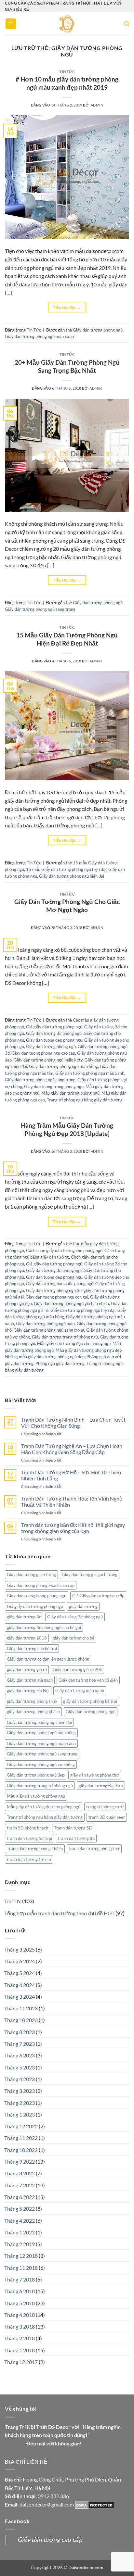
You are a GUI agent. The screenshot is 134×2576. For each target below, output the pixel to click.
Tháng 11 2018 (21, 2268)
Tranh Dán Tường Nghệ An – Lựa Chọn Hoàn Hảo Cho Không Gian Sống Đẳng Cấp (72, 1449)
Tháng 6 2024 (20, 1961)
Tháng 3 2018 (20, 2326)
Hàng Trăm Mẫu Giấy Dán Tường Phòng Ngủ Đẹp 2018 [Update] (67, 1129)
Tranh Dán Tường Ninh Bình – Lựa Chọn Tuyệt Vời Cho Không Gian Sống (73, 1423)
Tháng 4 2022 (20, 2221)
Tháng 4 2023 (20, 2079)
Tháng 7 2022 (20, 2185)
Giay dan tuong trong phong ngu (54, 1087)
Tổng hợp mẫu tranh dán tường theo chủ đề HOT (59, 1913)
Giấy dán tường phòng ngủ (98, 330)
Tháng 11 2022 (21, 2138)
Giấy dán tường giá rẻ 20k (77, 1669)
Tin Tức (67, 72)
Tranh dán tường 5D (73, 1828)
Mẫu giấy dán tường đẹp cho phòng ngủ (74, 1343)
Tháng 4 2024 (20, 1985)
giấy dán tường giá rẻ (27, 1669)
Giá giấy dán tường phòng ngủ (54, 1027)
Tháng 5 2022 (20, 2209)
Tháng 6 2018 (20, 2291)
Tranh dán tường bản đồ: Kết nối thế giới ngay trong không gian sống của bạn (73, 1528)
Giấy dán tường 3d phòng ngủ (54, 1033)
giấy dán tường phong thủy (32, 1701)
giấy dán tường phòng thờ (95, 1775)
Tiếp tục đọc (67, 307)
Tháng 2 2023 (20, 2103)
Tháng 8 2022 (20, 2173)
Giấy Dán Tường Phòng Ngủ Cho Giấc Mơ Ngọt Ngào (67, 906)
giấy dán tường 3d (24, 1617)
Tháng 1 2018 (20, 2350)
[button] (11, 24)
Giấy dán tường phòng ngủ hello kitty (48, 1060)
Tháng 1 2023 (20, 2114)
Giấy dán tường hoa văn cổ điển (88, 1680)
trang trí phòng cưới (105, 1807)
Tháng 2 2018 (20, 2338)
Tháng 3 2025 (20, 1949)
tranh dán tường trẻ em (29, 1859)
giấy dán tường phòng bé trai (90, 1701)
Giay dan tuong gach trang (31, 1575)
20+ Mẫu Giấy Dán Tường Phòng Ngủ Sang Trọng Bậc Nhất (67, 366)
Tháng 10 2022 (21, 2150)
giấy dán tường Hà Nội (28, 1690)
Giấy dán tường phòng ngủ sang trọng (40, 609)
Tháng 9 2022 (20, 2161)
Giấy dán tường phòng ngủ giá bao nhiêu (71, 1303)
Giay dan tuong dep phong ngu (54, 1040)
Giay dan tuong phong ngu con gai (57, 1297)
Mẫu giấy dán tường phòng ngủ (70, 1093)
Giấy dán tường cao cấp (50, 2539)
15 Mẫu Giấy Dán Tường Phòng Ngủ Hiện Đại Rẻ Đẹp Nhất (67, 639)
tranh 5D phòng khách (27, 1828)
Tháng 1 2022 (20, 2232)
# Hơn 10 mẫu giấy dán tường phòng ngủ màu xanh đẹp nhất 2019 (67, 83)
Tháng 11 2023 (21, 2008)
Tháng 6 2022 (20, 2197)
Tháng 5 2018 (20, 2303)
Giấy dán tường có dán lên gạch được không (48, 1659)
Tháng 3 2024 (20, 1997)
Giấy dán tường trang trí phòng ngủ (65, 1337)
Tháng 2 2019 (20, 2244)
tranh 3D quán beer (107, 1817)
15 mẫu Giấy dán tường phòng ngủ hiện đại (66, 869)
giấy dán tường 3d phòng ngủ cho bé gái (44, 1627)
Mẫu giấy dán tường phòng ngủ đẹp (89, 1350)
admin (97, 105)
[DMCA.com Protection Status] (94, 2504)
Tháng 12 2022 (21, 2126)
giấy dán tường (83, 1606)
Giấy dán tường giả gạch (30, 1680)
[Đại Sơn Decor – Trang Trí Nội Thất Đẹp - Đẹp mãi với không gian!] (67, 24)
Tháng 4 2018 (20, 2315)
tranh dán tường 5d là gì (29, 1838)
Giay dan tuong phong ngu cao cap (43, 1053)
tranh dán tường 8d (76, 1838)
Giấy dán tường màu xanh (80, 1690)
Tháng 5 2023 (20, 2067)
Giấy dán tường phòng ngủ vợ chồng (41, 1765)
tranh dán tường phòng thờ (94, 1849)
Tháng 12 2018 (21, 2256)
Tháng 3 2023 (20, 2091)
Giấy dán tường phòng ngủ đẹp (36, 1775)
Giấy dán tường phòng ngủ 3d (54, 1290)
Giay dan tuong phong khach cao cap (41, 1585)
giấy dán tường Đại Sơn (101, 1786)
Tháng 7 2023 (20, 2044)
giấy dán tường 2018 (27, 1638)
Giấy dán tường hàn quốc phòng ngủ (60, 1284)
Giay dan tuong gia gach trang (90, 1575)
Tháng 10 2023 (21, 2020)
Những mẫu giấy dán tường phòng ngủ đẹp (45, 1357)
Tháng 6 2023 (20, 2055)
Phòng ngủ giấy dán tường (60, 1363)
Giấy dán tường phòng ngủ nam (45, 1324)
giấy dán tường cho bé (74, 1638)
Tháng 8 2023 (20, 2032)
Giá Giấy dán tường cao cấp (98, 1596)
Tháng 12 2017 (21, 2362)
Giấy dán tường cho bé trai (32, 1649)
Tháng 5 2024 (20, 1973)
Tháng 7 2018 (20, 2279)
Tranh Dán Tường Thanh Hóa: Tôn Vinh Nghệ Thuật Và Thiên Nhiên (72, 1502)
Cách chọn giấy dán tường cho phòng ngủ (64, 1250)
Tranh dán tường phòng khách (35, 1849)
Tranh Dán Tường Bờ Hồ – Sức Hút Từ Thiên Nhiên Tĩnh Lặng (71, 1475)
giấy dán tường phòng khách (33, 1712)
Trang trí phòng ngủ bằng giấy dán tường (85, 1100)
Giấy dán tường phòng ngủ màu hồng (63, 1066)
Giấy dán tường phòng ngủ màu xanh (39, 336)
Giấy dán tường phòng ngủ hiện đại (72, 876)
